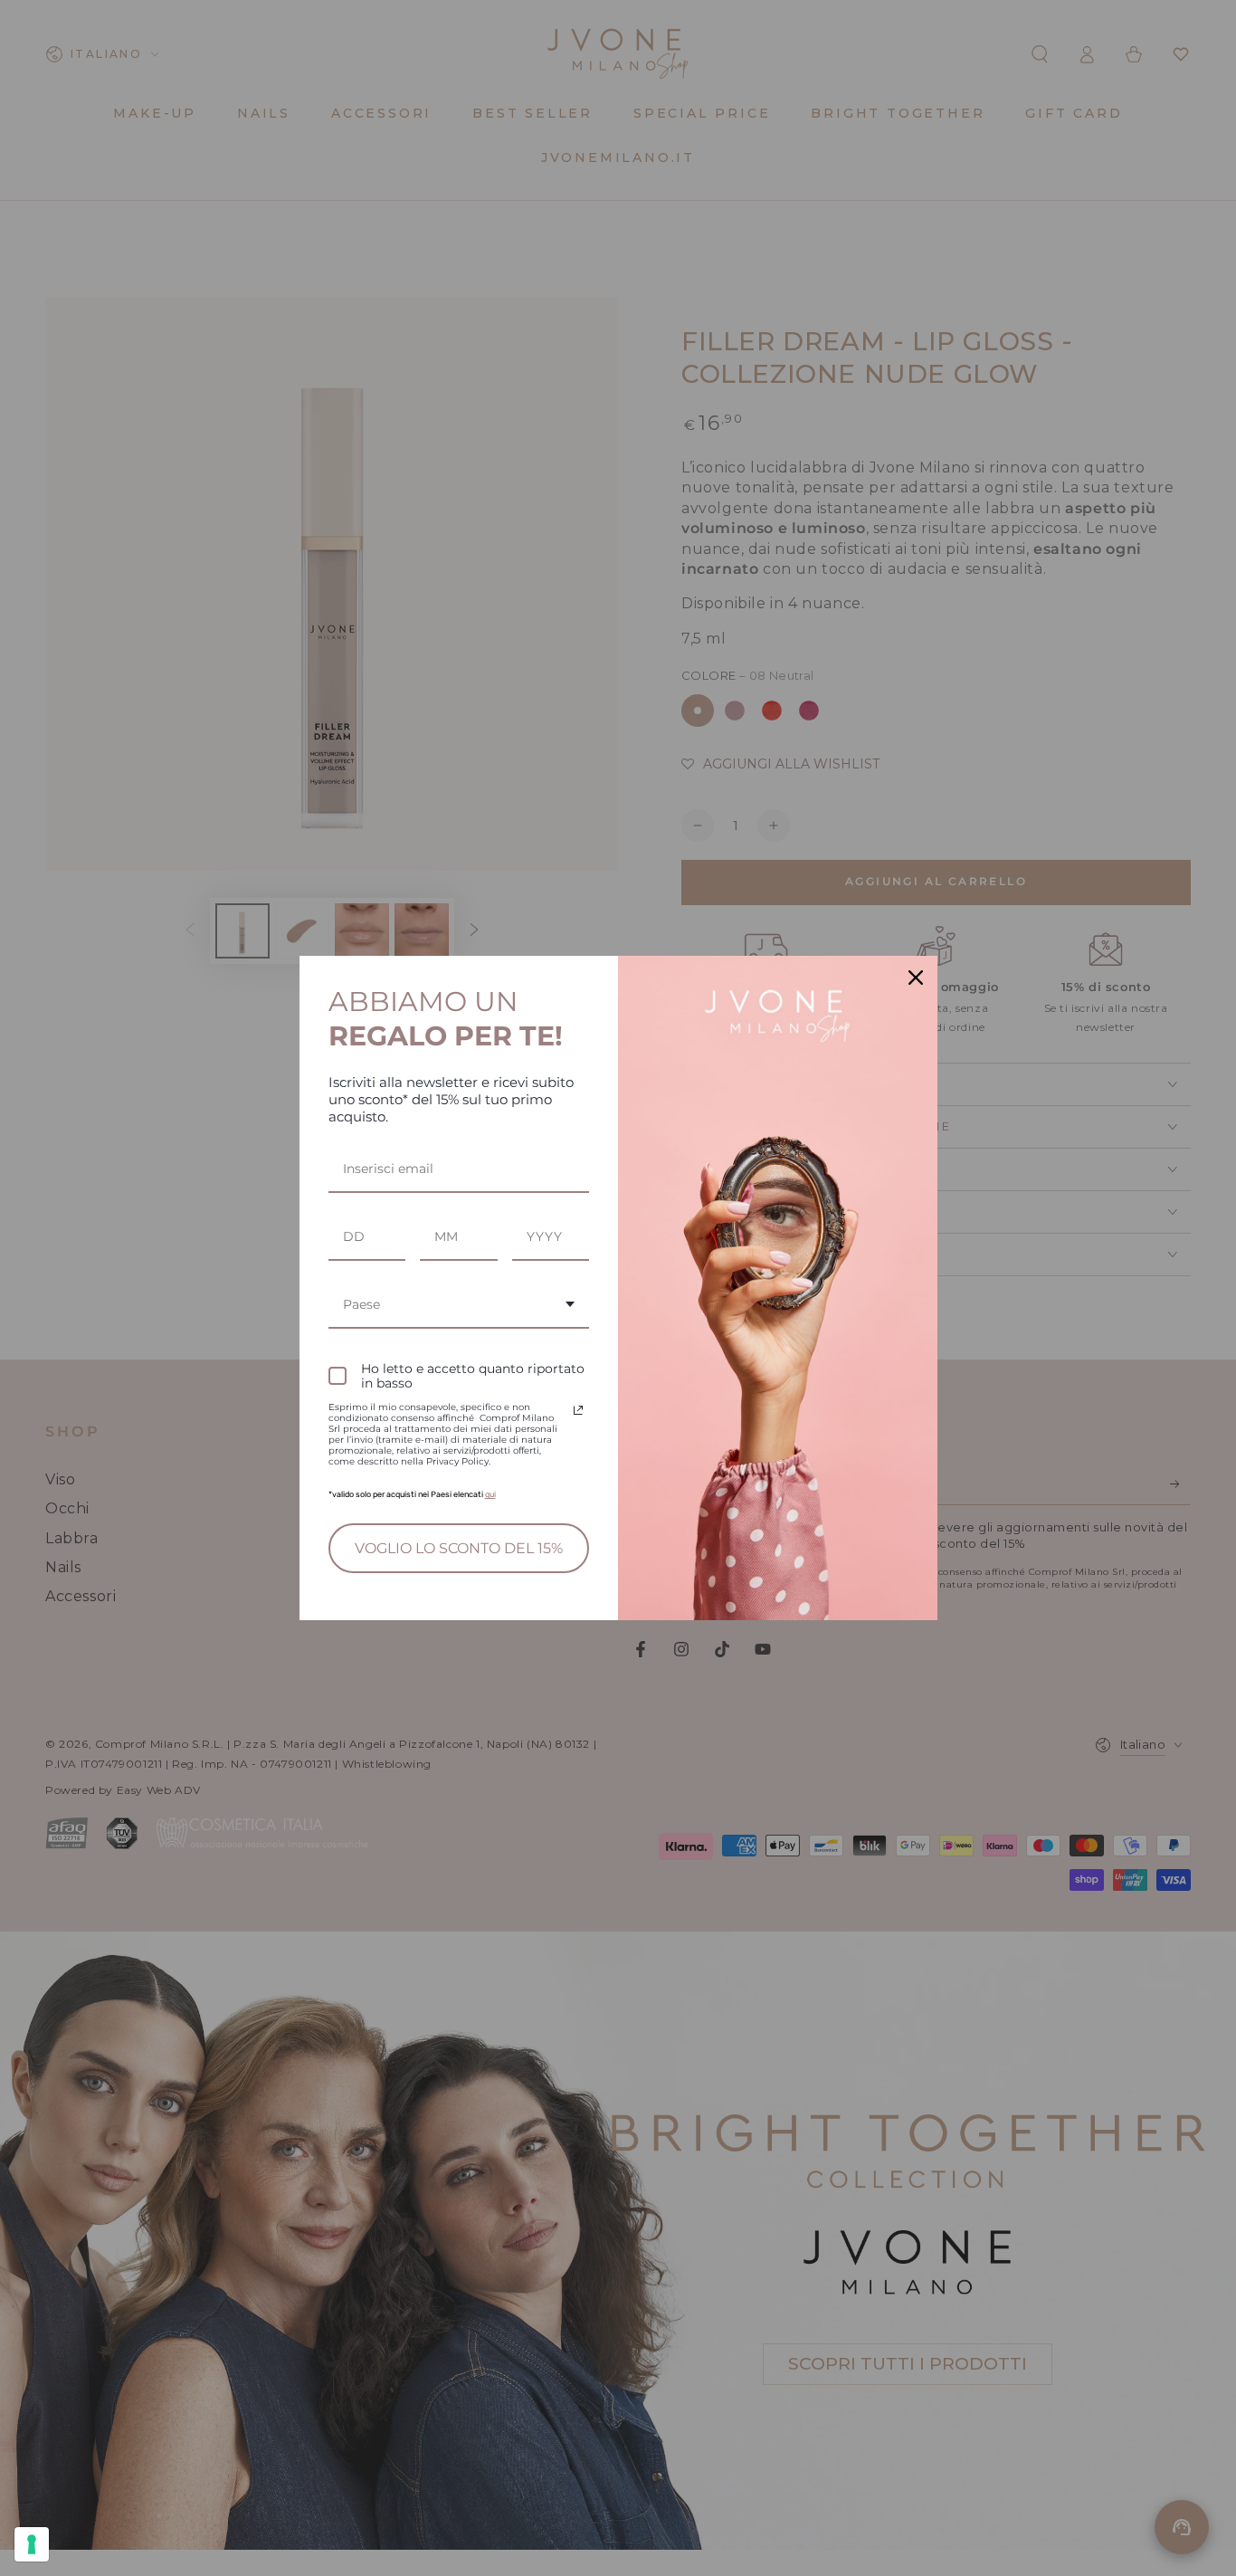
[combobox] (459, 1306)
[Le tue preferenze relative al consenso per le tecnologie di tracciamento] (32, 2544)
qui (490, 1494)
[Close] (916, 978)
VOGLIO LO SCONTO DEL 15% (459, 1548)
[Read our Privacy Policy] (578, 1410)
